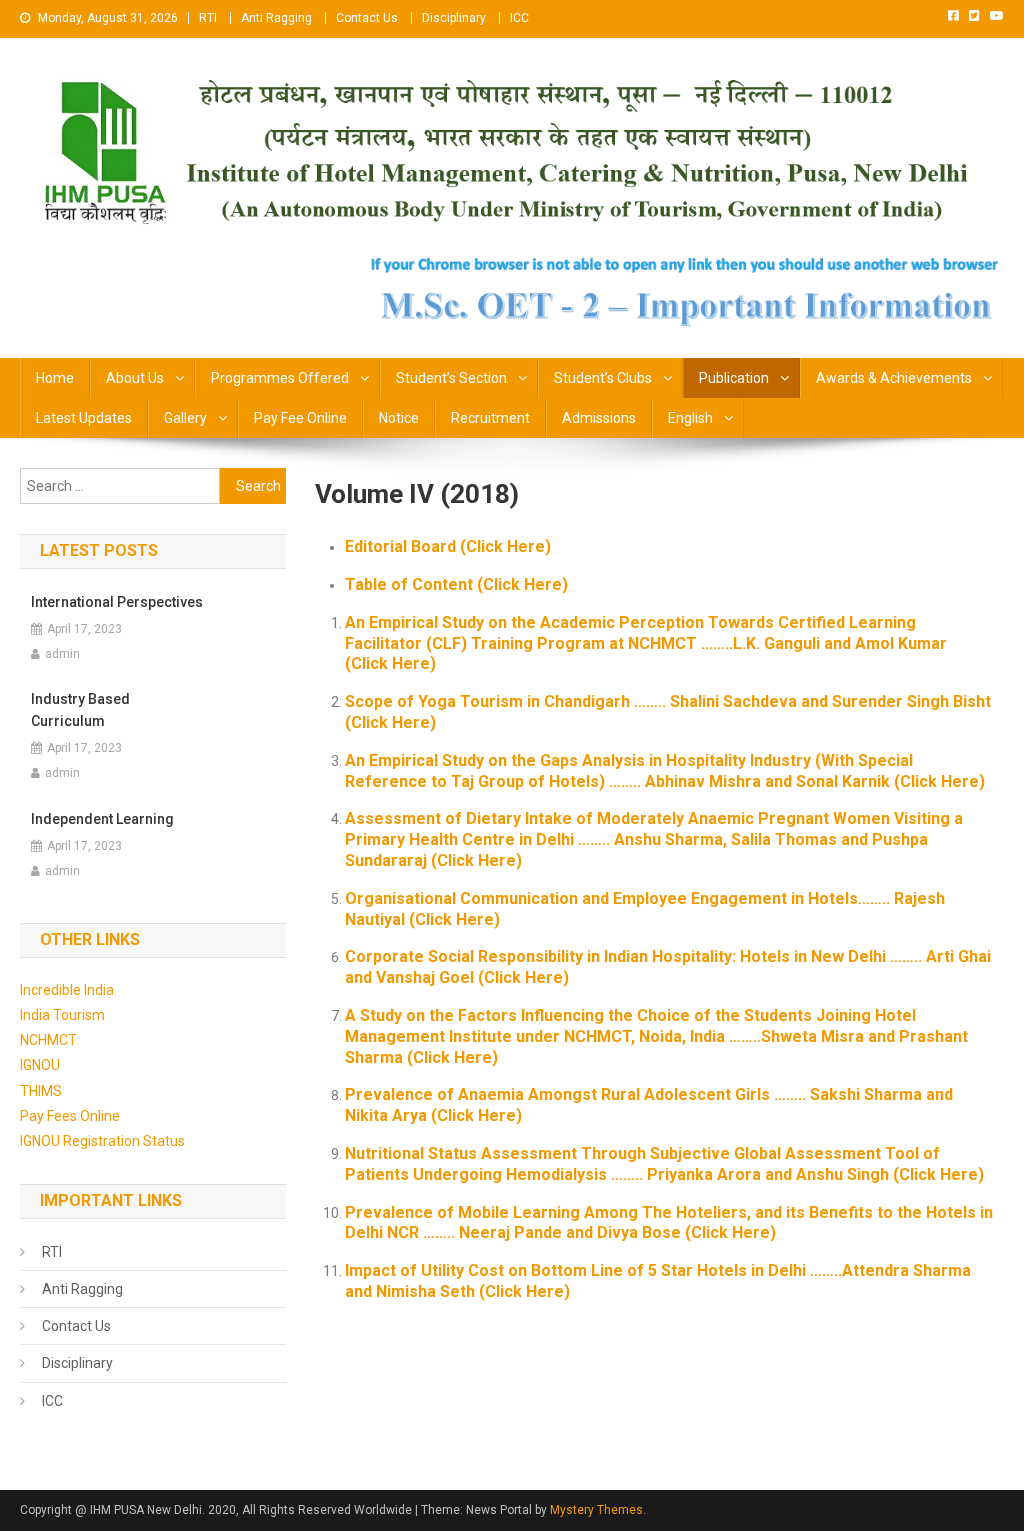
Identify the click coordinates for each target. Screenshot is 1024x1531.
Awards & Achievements (894, 378)
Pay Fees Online (70, 1116)
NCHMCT (48, 1040)
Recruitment (490, 418)
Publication (734, 378)
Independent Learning (102, 819)
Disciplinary (454, 18)
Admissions (599, 418)
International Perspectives (117, 602)
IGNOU (40, 1065)
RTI (208, 18)
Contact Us (367, 18)
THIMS (41, 1091)
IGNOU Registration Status (102, 1141)
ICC (519, 18)
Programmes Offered (280, 378)
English (690, 418)
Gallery (185, 418)
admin (62, 654)
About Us (135, 378)
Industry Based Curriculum (80, 710)
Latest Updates (84, 418)
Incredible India (67, 990)
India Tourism (62, 1015)
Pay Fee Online (300, 418)
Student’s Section (451, 378)
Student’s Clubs (603, 378)
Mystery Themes (596, 1510)
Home (55, 378)
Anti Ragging (276, 18)
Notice (399, 418)
